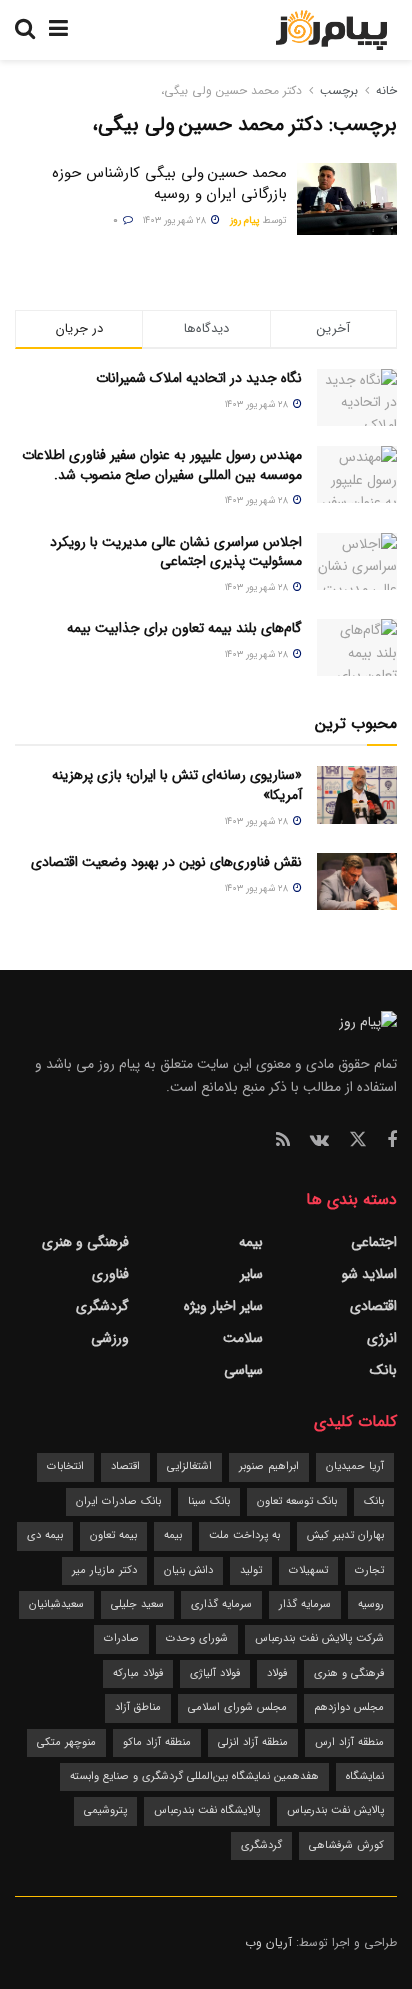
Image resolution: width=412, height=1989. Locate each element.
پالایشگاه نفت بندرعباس (207, 1810)
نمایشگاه (365, 1776)
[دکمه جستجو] (25, 30)
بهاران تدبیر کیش (345, 1535)
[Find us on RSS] (283, 1141)
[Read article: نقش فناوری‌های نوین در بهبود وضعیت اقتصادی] (357, 881)
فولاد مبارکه (138, 1673)
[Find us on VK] (319, 1141)
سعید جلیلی (137, 1604)
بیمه (251, 1242)
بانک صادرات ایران (118, 1501)
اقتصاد (125, 1466)
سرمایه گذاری (221, 1604)
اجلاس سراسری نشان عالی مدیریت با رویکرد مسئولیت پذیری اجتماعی (176, 552)
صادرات (121, 1638)
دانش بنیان (188, 1570)
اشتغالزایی (189, 1466)
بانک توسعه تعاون (297, 1501)
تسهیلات (308, 1570)
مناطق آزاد (138, 1707)
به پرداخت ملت (244, 1535)
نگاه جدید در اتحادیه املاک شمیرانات (199, 378)
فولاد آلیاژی (215, 1673)
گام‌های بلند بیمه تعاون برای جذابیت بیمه (184, 628)
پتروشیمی (105, 1810)
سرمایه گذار (305, 1604)
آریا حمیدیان (355, 1466)
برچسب (339, 90)
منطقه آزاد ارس (349, 1742)
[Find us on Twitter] (358, 1140)
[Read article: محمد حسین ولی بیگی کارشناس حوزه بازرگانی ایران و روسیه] (347, 199)
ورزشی (110, 1338)
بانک (383, 1370)
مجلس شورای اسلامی (237, 1707)
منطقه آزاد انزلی (253, 1742)
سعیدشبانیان (56, 1604)
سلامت (243, 1338)
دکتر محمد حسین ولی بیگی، (231, 90)
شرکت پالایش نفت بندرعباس (319, 1638)
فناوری (110, 1274)
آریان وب (268, 1942)
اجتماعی (374, 1242)
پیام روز (245, 220)
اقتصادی (373, 1306)
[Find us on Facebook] (392, 1141)
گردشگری (102, 1306)
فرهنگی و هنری (85, 1242)
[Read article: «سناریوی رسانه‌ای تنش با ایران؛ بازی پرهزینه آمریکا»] (357, 794)
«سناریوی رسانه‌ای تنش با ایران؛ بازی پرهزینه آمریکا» (177, 785)
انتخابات (65, 1466)
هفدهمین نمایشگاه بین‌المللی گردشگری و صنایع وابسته (194, 1776)
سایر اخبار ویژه (223, 1306)
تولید (251, 1570)
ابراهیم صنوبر (269, 1466)
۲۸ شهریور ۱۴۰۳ (176, 220)
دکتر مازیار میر (104, 1570)
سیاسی (243, 1370)
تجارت (369, 1570)
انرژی (382, 1338)
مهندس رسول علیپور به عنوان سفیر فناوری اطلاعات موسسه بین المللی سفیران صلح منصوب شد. (162, 465)
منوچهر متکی (66, 1742)
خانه (384, 90)
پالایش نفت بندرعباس (335, 1810)
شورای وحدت (197, 1638)
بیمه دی (45, 1535)
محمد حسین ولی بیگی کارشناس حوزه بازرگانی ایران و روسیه (169, 183)
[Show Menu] (58, 30)
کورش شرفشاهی (346, 1845)
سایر (251, 1274)
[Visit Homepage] (331, 30)
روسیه (371, 1604)
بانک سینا (209, 1501)
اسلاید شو (369, 1274)
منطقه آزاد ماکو (157, 1742)
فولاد (277, 1673)
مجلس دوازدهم (349, 1707)
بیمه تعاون (113, 1535)
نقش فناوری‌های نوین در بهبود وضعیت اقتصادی (166, 862)
